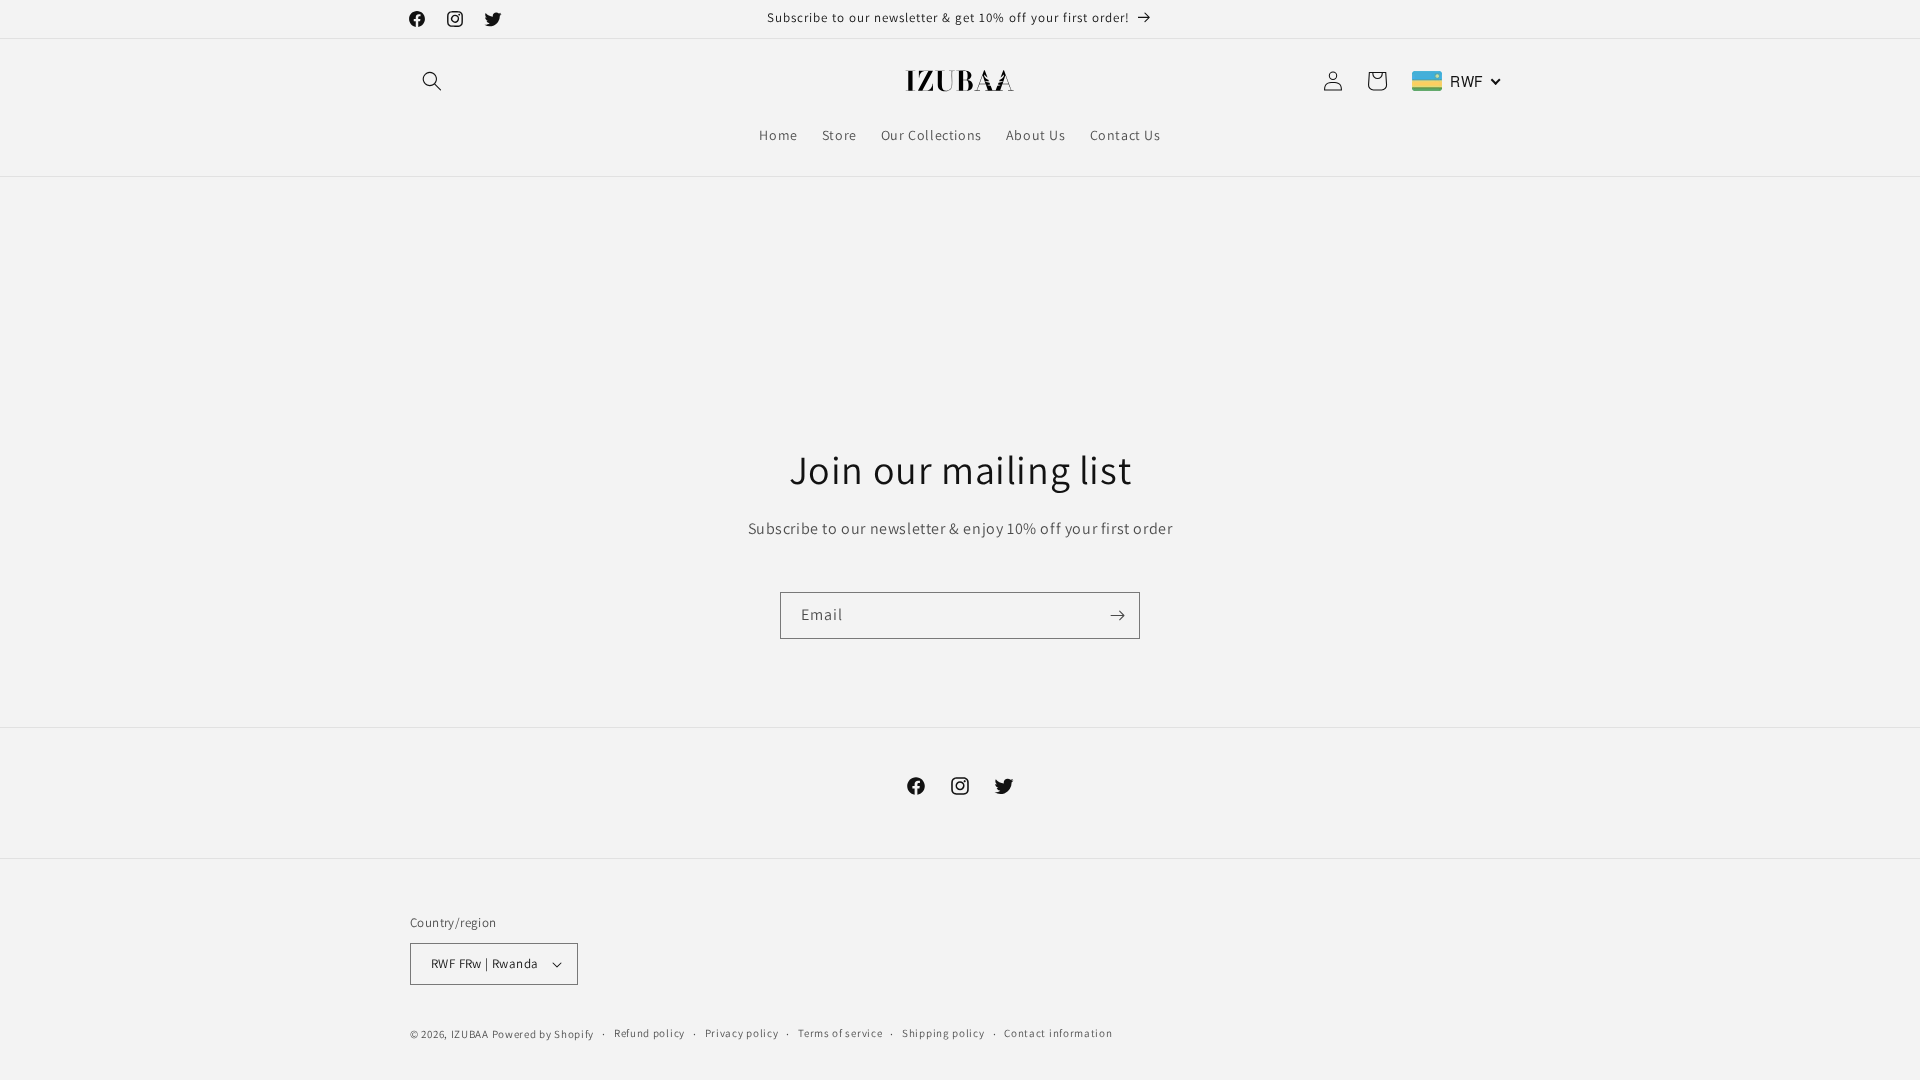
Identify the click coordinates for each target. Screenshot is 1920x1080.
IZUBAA (470, 1034)
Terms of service (840, 1033)
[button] (432, 81)
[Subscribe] (1117, 615)
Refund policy (649, 1033)
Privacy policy (742, 1033)
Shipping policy (943, 1033)
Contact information (1058, 1033)
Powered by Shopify (543, 1034)
